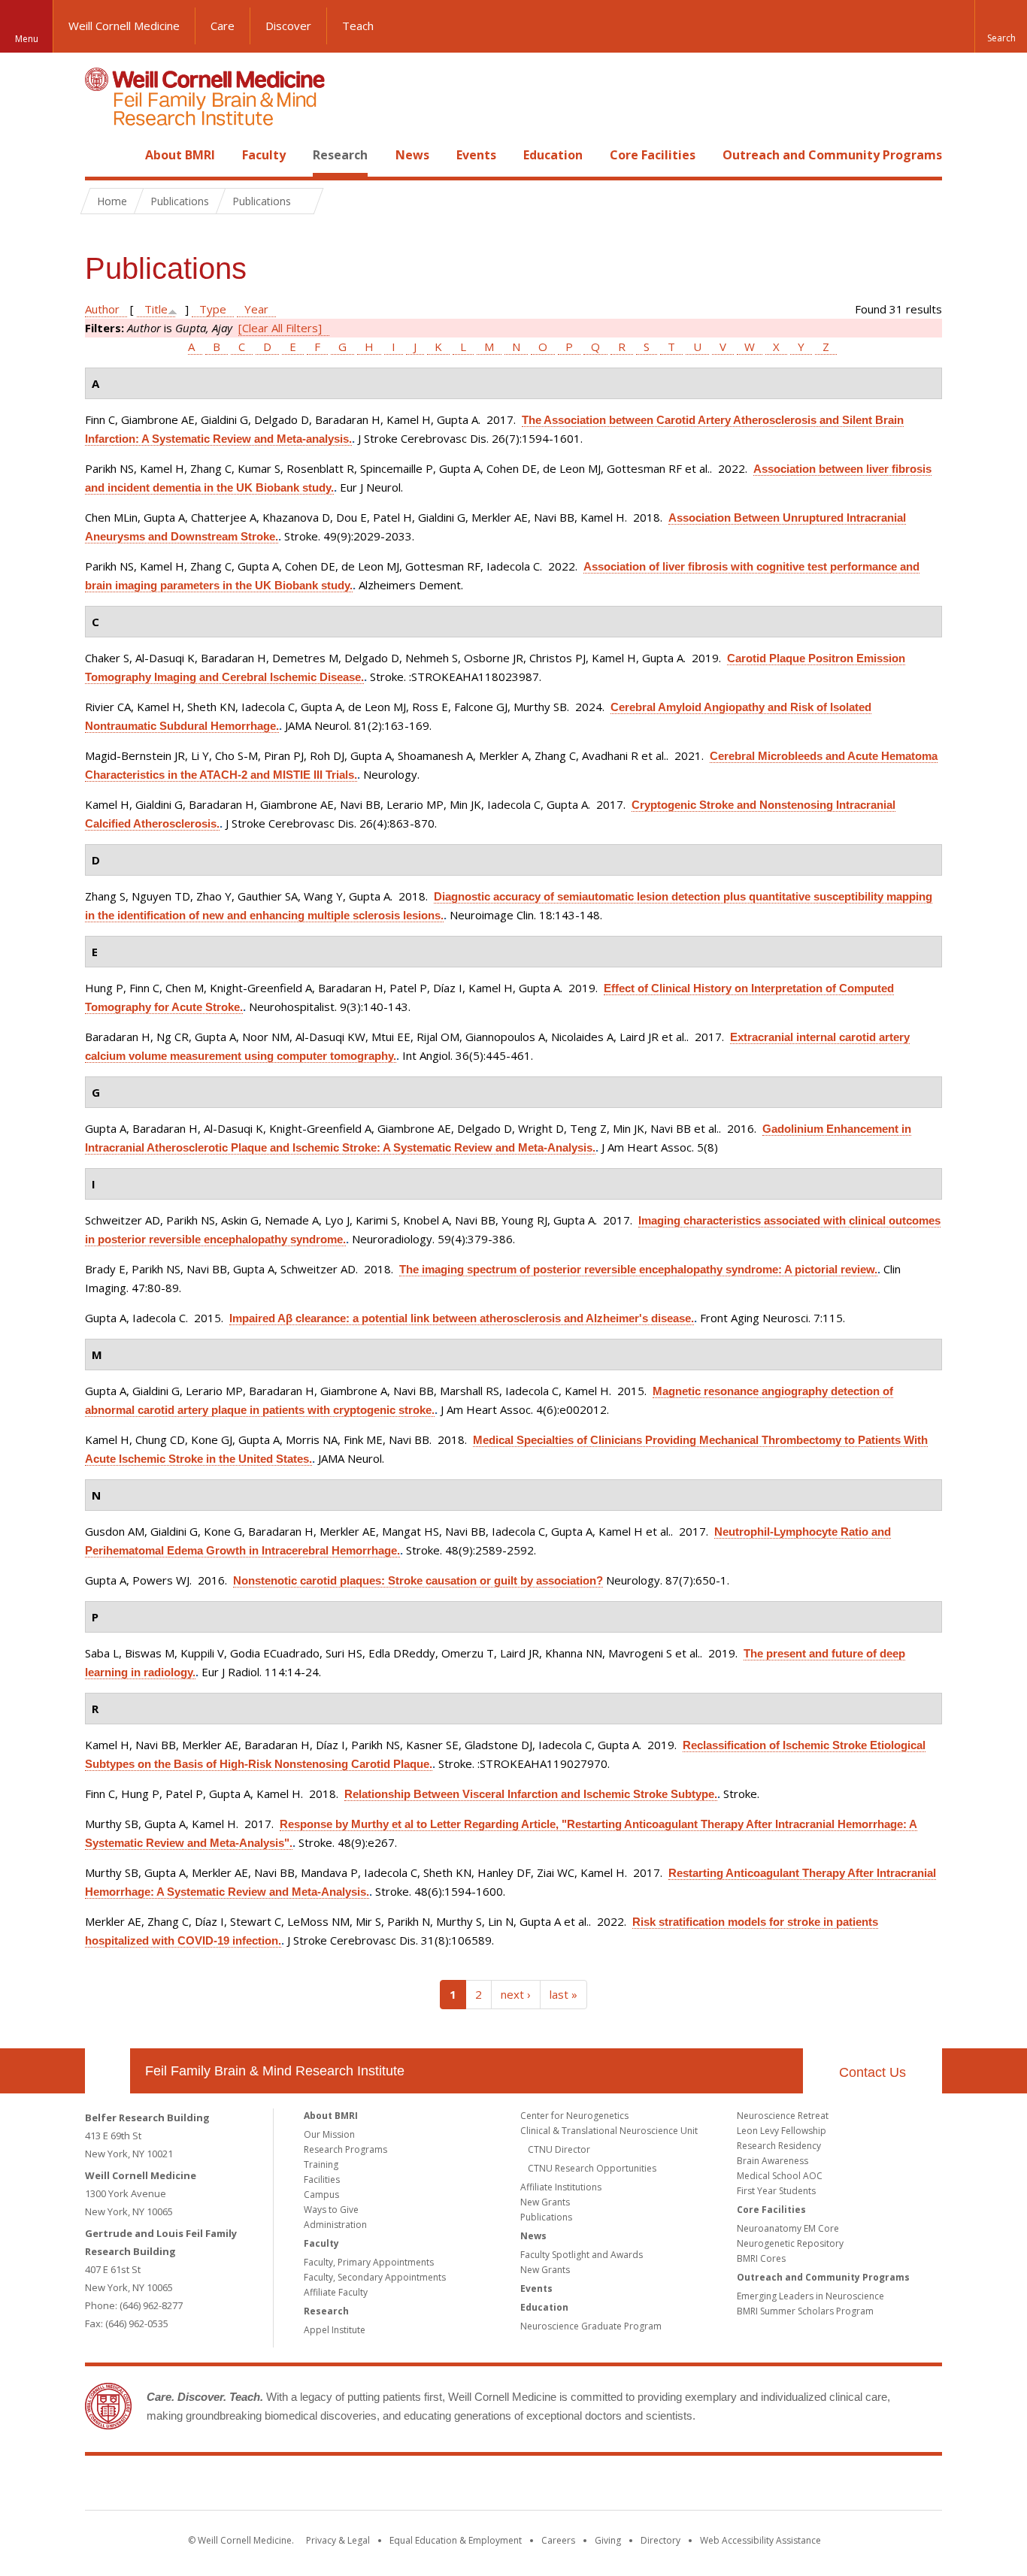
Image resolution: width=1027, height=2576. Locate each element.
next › (516, 1994)
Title (156, 309)
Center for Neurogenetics (574, 2116)
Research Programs (345, 2149)
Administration (335, 2225)
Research (340, 155)
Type (213, 309)
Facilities (322, 2179)
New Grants (545, 2202)
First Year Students (776, 2191)
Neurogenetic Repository (790, 2243)
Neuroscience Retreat (783, 2116)
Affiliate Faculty (336, 2292)
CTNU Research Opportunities (592, 2168)
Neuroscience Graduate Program (591, 2326)
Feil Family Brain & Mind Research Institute (275, 2071)
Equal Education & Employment (456, 2540)
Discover (288, 26)
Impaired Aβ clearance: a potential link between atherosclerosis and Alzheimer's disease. (462, 1318)
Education (553, 155)
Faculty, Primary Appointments (369, 2262)
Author (102, 309)
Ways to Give (331, 2210)
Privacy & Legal (338, 2540)
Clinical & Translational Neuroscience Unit (609, 2131)
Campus (321, 2195)
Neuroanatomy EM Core (788, 2228)
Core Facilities (653, 155)
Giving (608, 2540)
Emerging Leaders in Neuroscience (810, 2296)
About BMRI (180, 155)
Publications (546, 2217)
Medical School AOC (780, 2176)
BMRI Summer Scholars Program (805, 2311)
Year (256, 309)
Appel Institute (335, 2330)
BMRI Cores (761, 2258)
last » (563, 1994)
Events (476, 155)
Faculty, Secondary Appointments (375, 2277)
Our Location (108, 2071)
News (412, 155)
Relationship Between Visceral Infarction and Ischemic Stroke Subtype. (531, 1794)
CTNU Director (559, 2149)
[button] (1001, 26)
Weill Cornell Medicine (124, 26)
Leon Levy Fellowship (782, 2131)
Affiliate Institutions (561, 2187)
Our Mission (329, 2134)
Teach (358, 26)
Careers (558, 2540)
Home (101, 155)
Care (223, 26)
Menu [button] (27, 39)
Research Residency (779, 2146)
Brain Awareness (773, 2161)
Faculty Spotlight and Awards (582, 2255)
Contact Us (872, 2072)
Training (321, 2164)
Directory (660, 2540)
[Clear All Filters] (280, 328)
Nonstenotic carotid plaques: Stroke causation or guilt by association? (418, 1580)
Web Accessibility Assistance (760, 2540)
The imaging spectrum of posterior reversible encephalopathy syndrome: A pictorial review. (638, 1269)
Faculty (264, 155)
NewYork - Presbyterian (639, 2486)
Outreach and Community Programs (832, 155)
